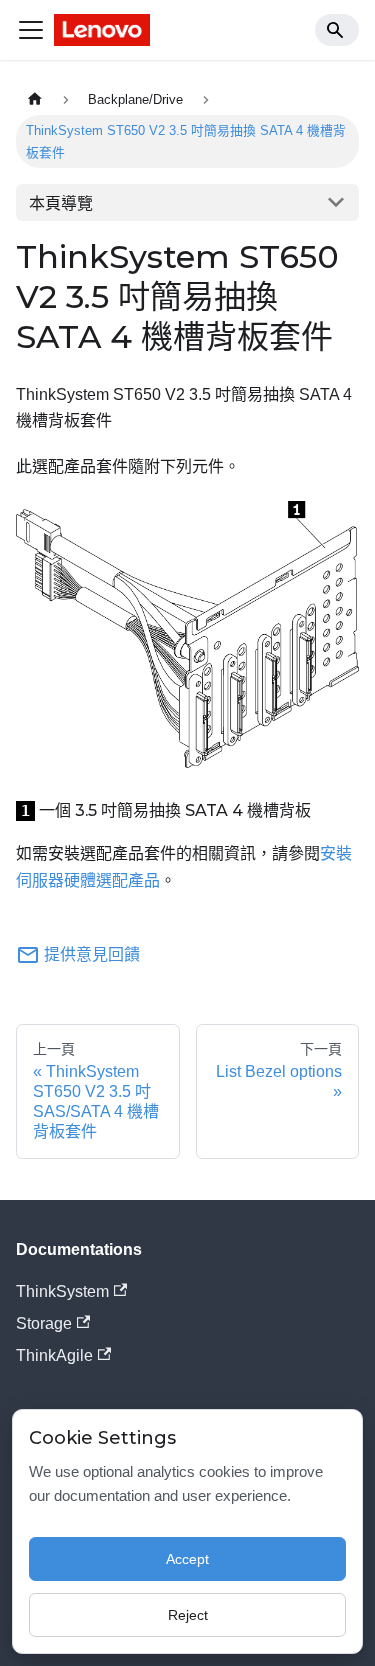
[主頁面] (35, 99)
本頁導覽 (61, 203)
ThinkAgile (54, 1355)
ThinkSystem (62, 1291)
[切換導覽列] (31, 30)
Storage (44, 1323)
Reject (188, 1615)
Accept (187, 1559)
